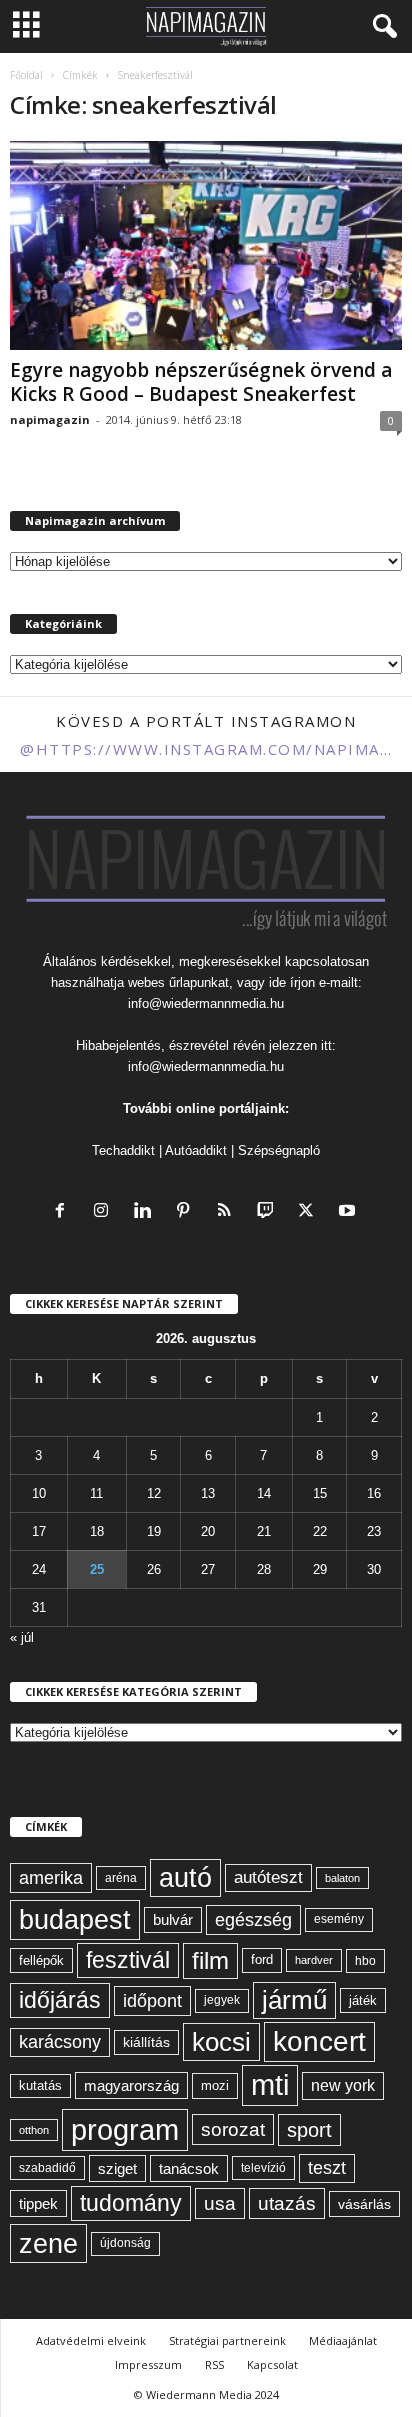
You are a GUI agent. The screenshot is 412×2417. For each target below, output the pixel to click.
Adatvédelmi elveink (91, 2340)
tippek (38, 2203)
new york (343, 2085)
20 (208, 1531)
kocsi (221, 2042)
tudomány (131, 2203)
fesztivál (128, 1960)
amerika (51, 1878)
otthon (34, 2130)
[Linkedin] (146, 1212)
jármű (294, 2000)
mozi (215, 2085)
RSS (214, 2364)
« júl (22, 1637)
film (210, 1960)
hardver (314, 1960)
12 (154, 1493)
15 (320, 1493)
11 (96, 1493)
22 (320, 1531)
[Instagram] (105, 1212)
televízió (263, 2167)
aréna (121, 1877)
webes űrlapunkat (178, 982)
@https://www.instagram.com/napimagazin (206, 749)
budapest (75, 1919)
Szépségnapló (279, 1150)
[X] (310, 1212)
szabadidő (47, 2168)
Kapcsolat (272, 2364)
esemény (339, 1919)
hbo (365, 1961)
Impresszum (148, 2364)
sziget (117, 2168)
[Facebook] (64, 1212)
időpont (152, 2001)
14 (264, 1493)
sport (309, 2130)
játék (363, 2000)
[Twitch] (269, 1212)
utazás (287, 2203)
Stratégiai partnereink (227, 2340)
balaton (342, 1878)
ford (262, 1959)
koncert (319, 2041)
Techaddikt (123, 1150)
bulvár (173, 1920)
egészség (253, 1920)
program (125, 2129)
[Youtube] (349, 1212)
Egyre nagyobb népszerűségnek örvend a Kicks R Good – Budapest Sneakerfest (201, 382)
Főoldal (26, 75)
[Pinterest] (187, 1212)
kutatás (40, 2086)
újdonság (125, 2243)
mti (270, 2085)
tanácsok (189, 2168)
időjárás (60, 2000)
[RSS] (228, 1212)
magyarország (131, 2085)
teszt (327, 2168)
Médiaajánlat (343, 2340)
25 (97, 1569)
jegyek (222, 2000)
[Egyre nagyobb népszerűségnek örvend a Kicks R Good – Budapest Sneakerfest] (206, 245)
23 (374, 1531)
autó (185, 1878)
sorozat (233, 2129)
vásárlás (364, 2204)
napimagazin (50, 419)
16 (374, 1493)
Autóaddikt (196, 1150)
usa (220, 2203)
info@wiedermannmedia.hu (206, 1003)
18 (97, 1531)
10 (39, 1493)
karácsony (60, 2042)
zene (48, 2243)
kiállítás (146, 2042)
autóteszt (268, 1877)
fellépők (41, 1960)
